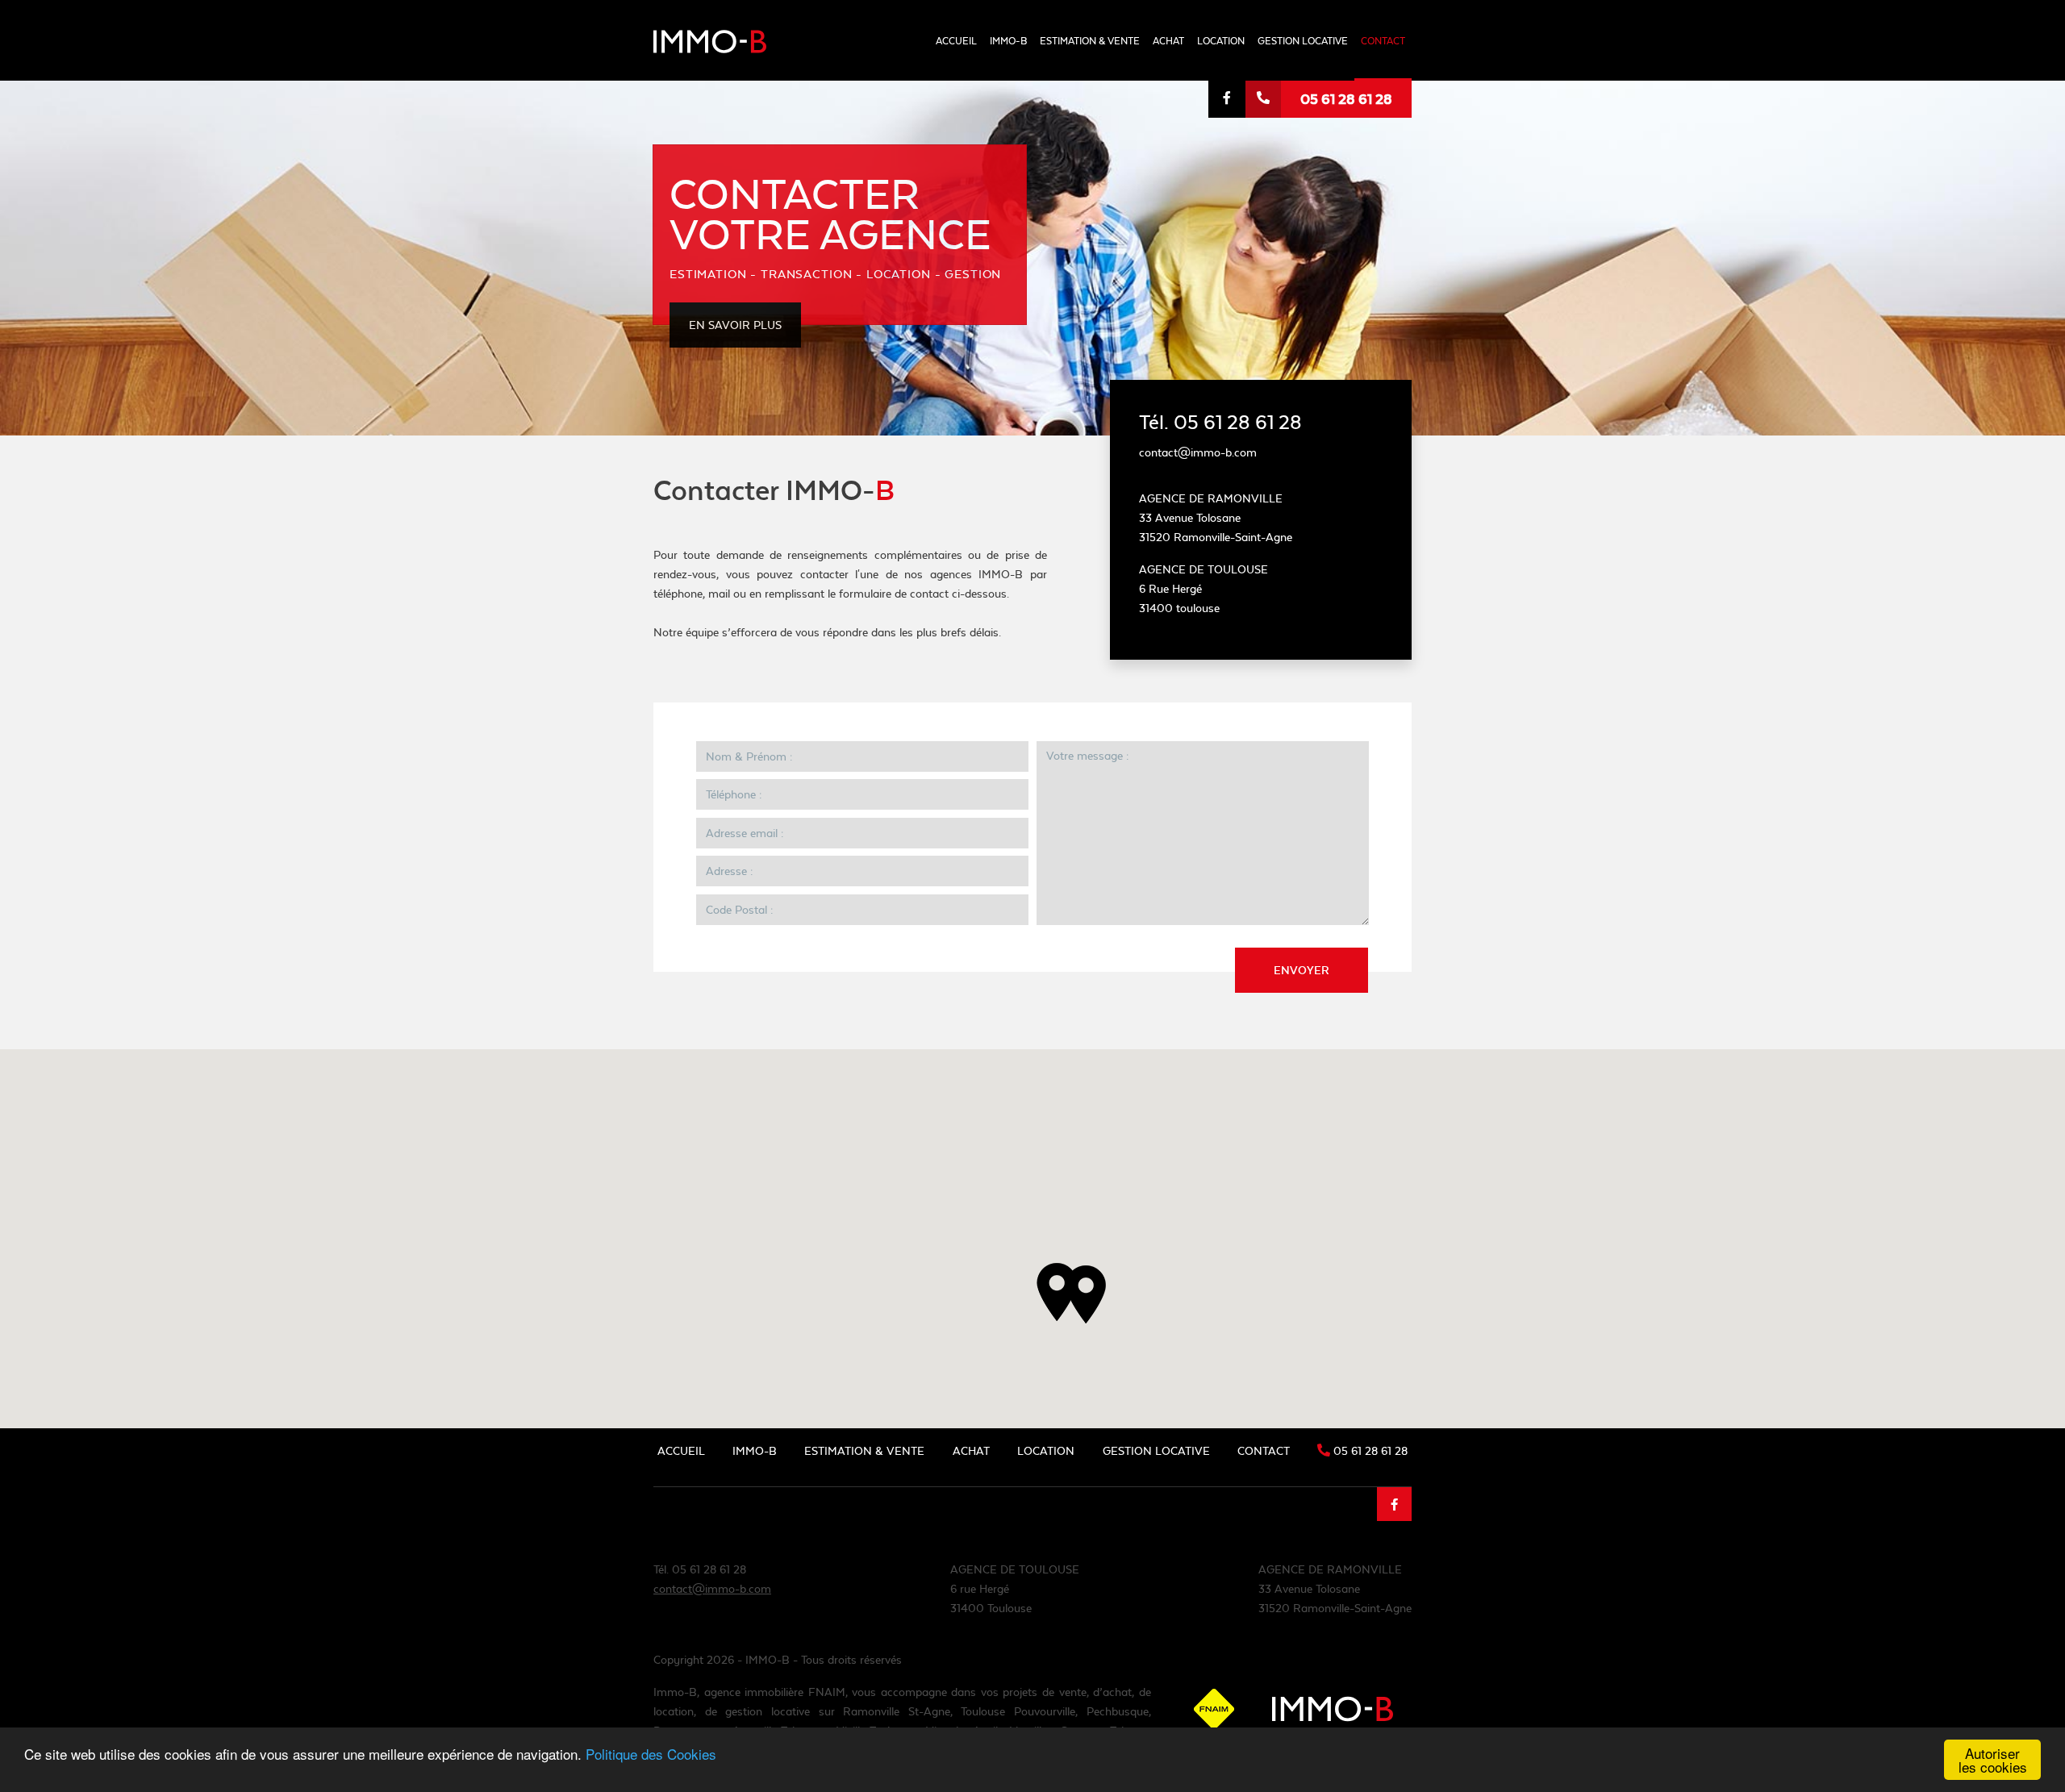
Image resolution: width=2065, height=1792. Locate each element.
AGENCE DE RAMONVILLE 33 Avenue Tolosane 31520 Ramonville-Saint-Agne (1216, 518)
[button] (1057, 1292)
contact (1383, 41)
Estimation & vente (1090, 41)
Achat (1168, 41)
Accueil (956, 41)
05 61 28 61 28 (1346, 99)
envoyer (1302, 970)
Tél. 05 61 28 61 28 (1220, 422)
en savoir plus (735, 325)
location (1221, 41)
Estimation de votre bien (1106, 65)
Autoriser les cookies (1993, 1760)
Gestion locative (1303, 41)
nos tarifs (1067, 125)
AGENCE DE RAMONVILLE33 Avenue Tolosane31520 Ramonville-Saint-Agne (1335, 1589)
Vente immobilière (1088, 96)
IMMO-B (1008, 41)
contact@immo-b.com (712, 1589)
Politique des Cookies (651, 1754)
